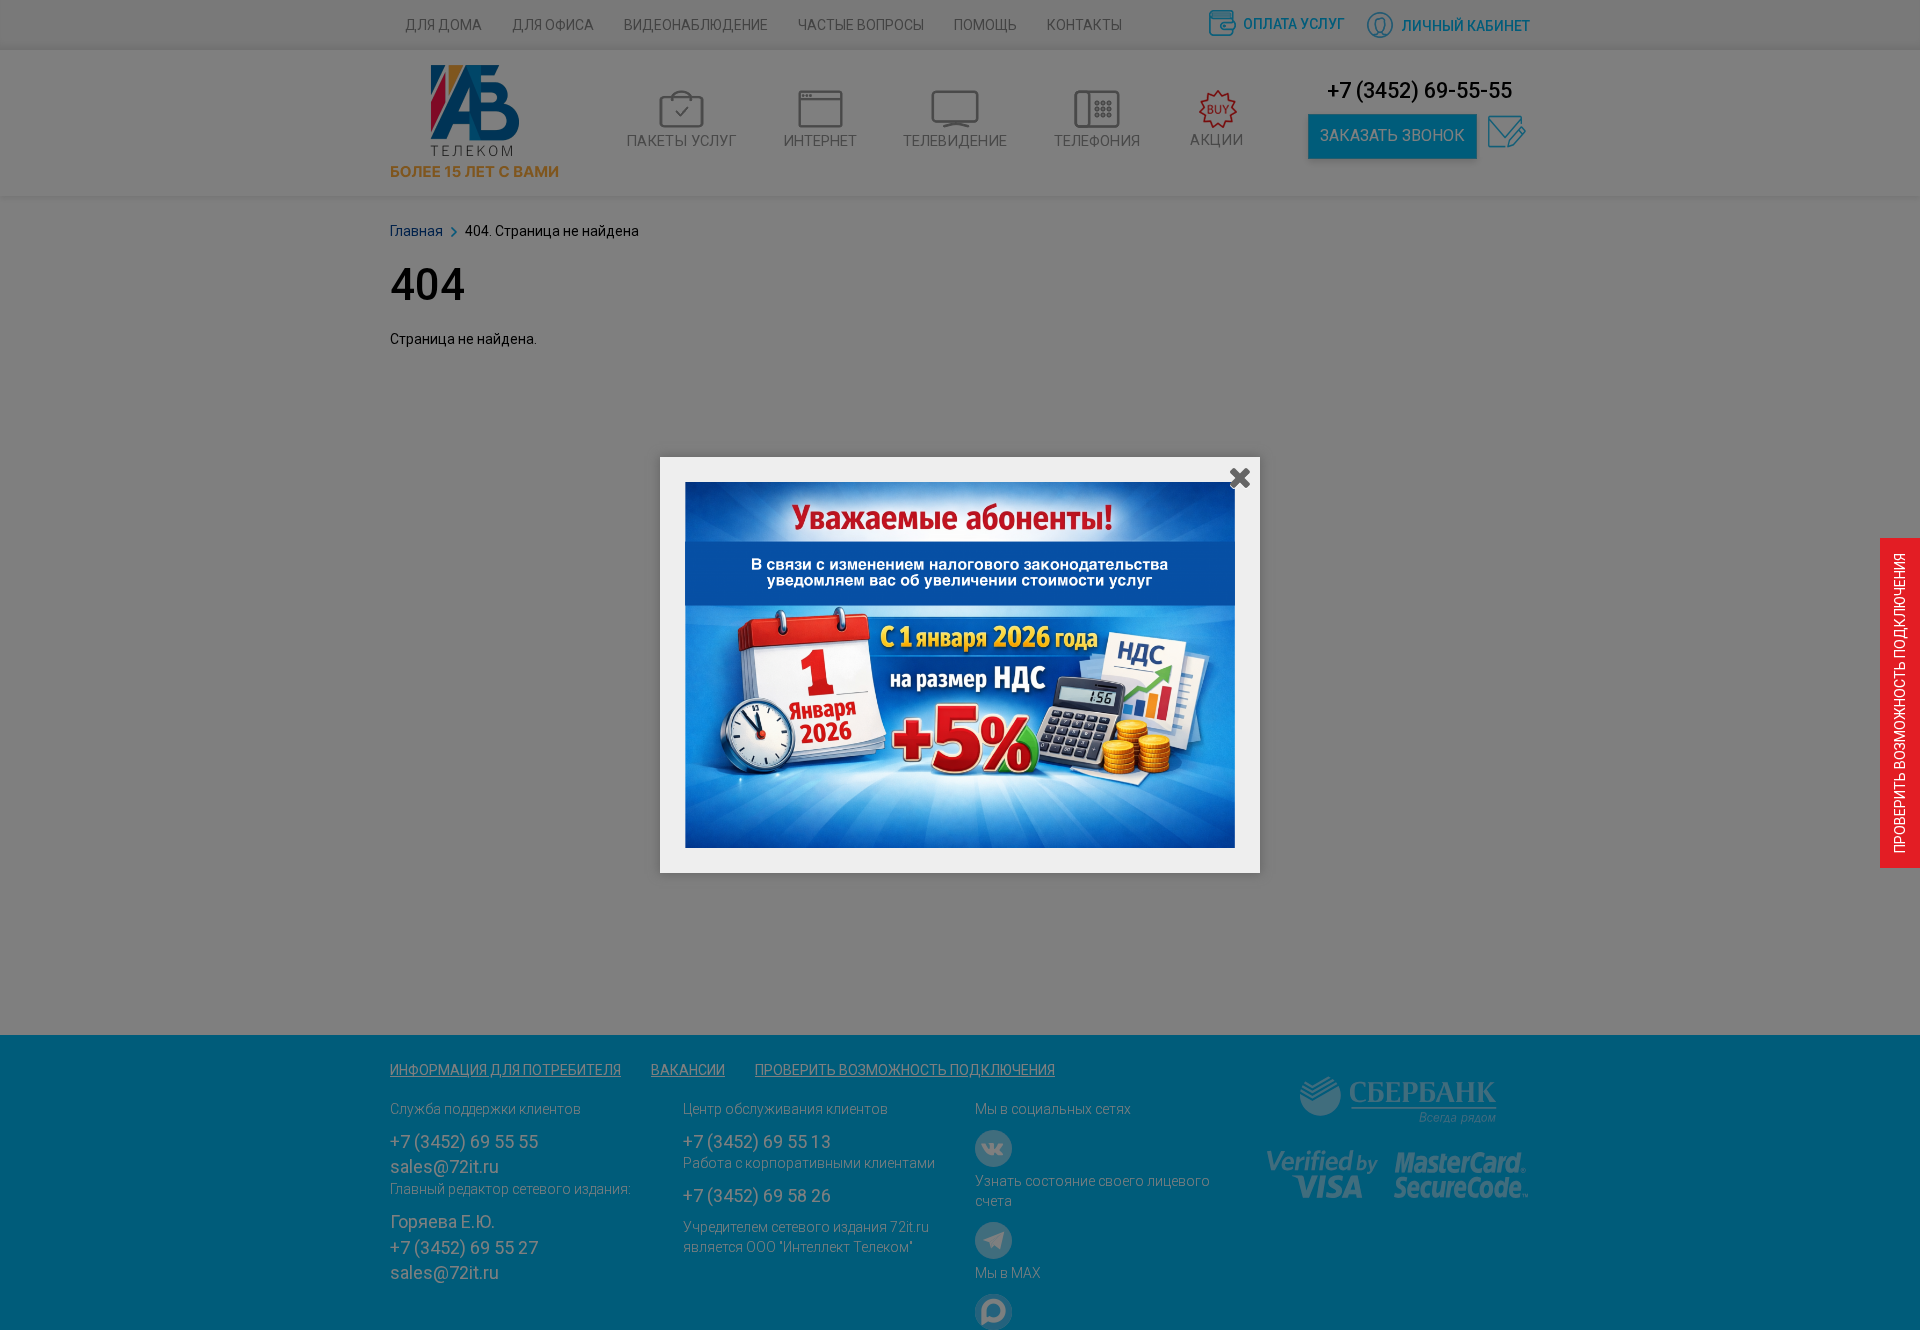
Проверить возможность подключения (1900, 703)
